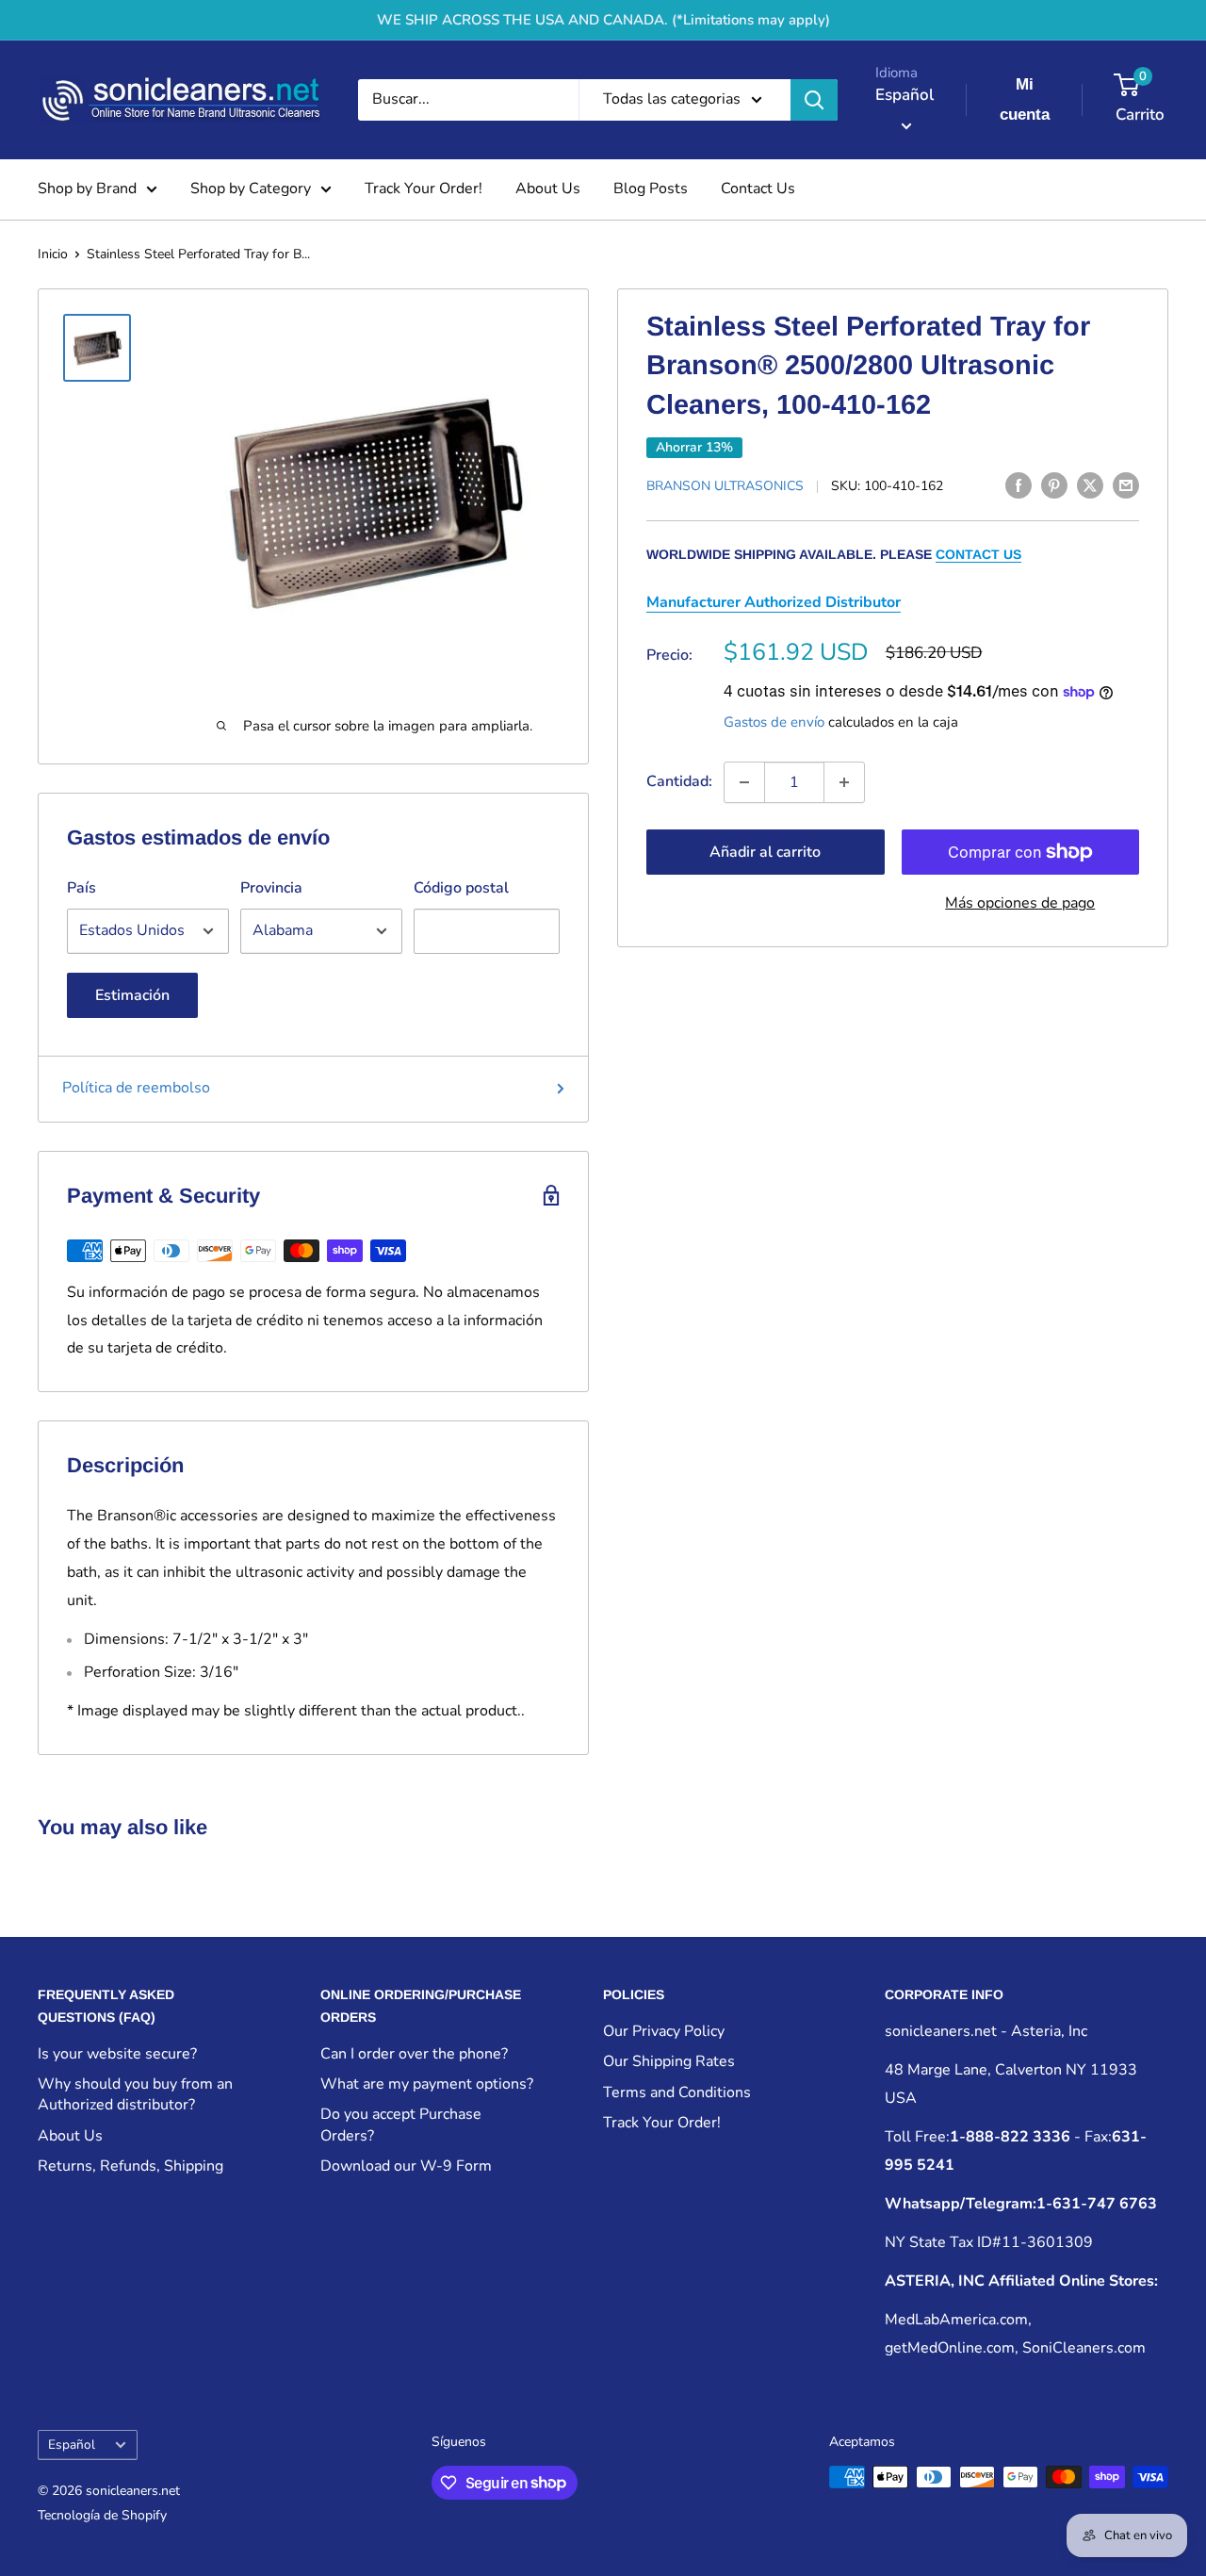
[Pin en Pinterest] (1054, 484)
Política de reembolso (136, 1088)
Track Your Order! (424, 189)
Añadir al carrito (765, 852)
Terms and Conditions (677, 2092)
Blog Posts (651, 189)
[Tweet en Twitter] (1090, 484)
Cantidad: (679, 781)
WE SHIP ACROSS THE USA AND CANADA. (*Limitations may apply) (603, 20)
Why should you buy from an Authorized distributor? (135, 2094)
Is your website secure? (117, 2054)
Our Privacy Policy (664, 2031)
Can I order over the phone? (414, 2054)
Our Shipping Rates (669, 2061)
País (81, 888)
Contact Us (758, 189)
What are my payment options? (427, 2084)
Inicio (53, 254)
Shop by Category (251, 189)
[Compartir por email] (1126, 484)
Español (72, 2445)
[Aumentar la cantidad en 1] (844, 782)
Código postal (461, 888)
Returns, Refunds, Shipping (130, 2166)
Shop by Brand (87, 189)
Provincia (271, 888)
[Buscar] (814, 100)
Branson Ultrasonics (725, 486)
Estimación (132, 995)
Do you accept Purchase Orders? (401, 2125)
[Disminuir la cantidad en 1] (744, 782)
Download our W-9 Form (406, 2166)
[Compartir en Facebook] (1019, 484)
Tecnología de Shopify (102, 2515)
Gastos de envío (774, 722)
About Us (548, 189)
